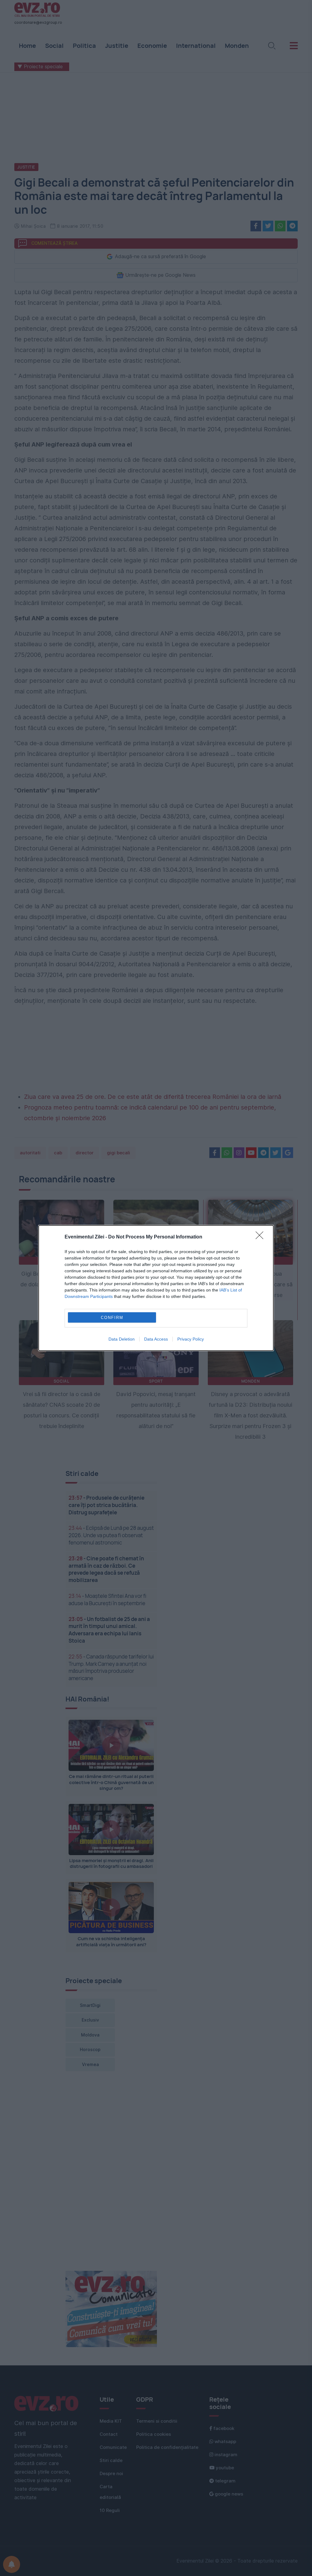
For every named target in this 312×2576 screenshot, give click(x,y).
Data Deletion (122, 1339)
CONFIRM (112, 1318)
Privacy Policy (191, 1339)
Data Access (156, 1339)
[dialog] (156, 1288)
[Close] (261, 1237)
